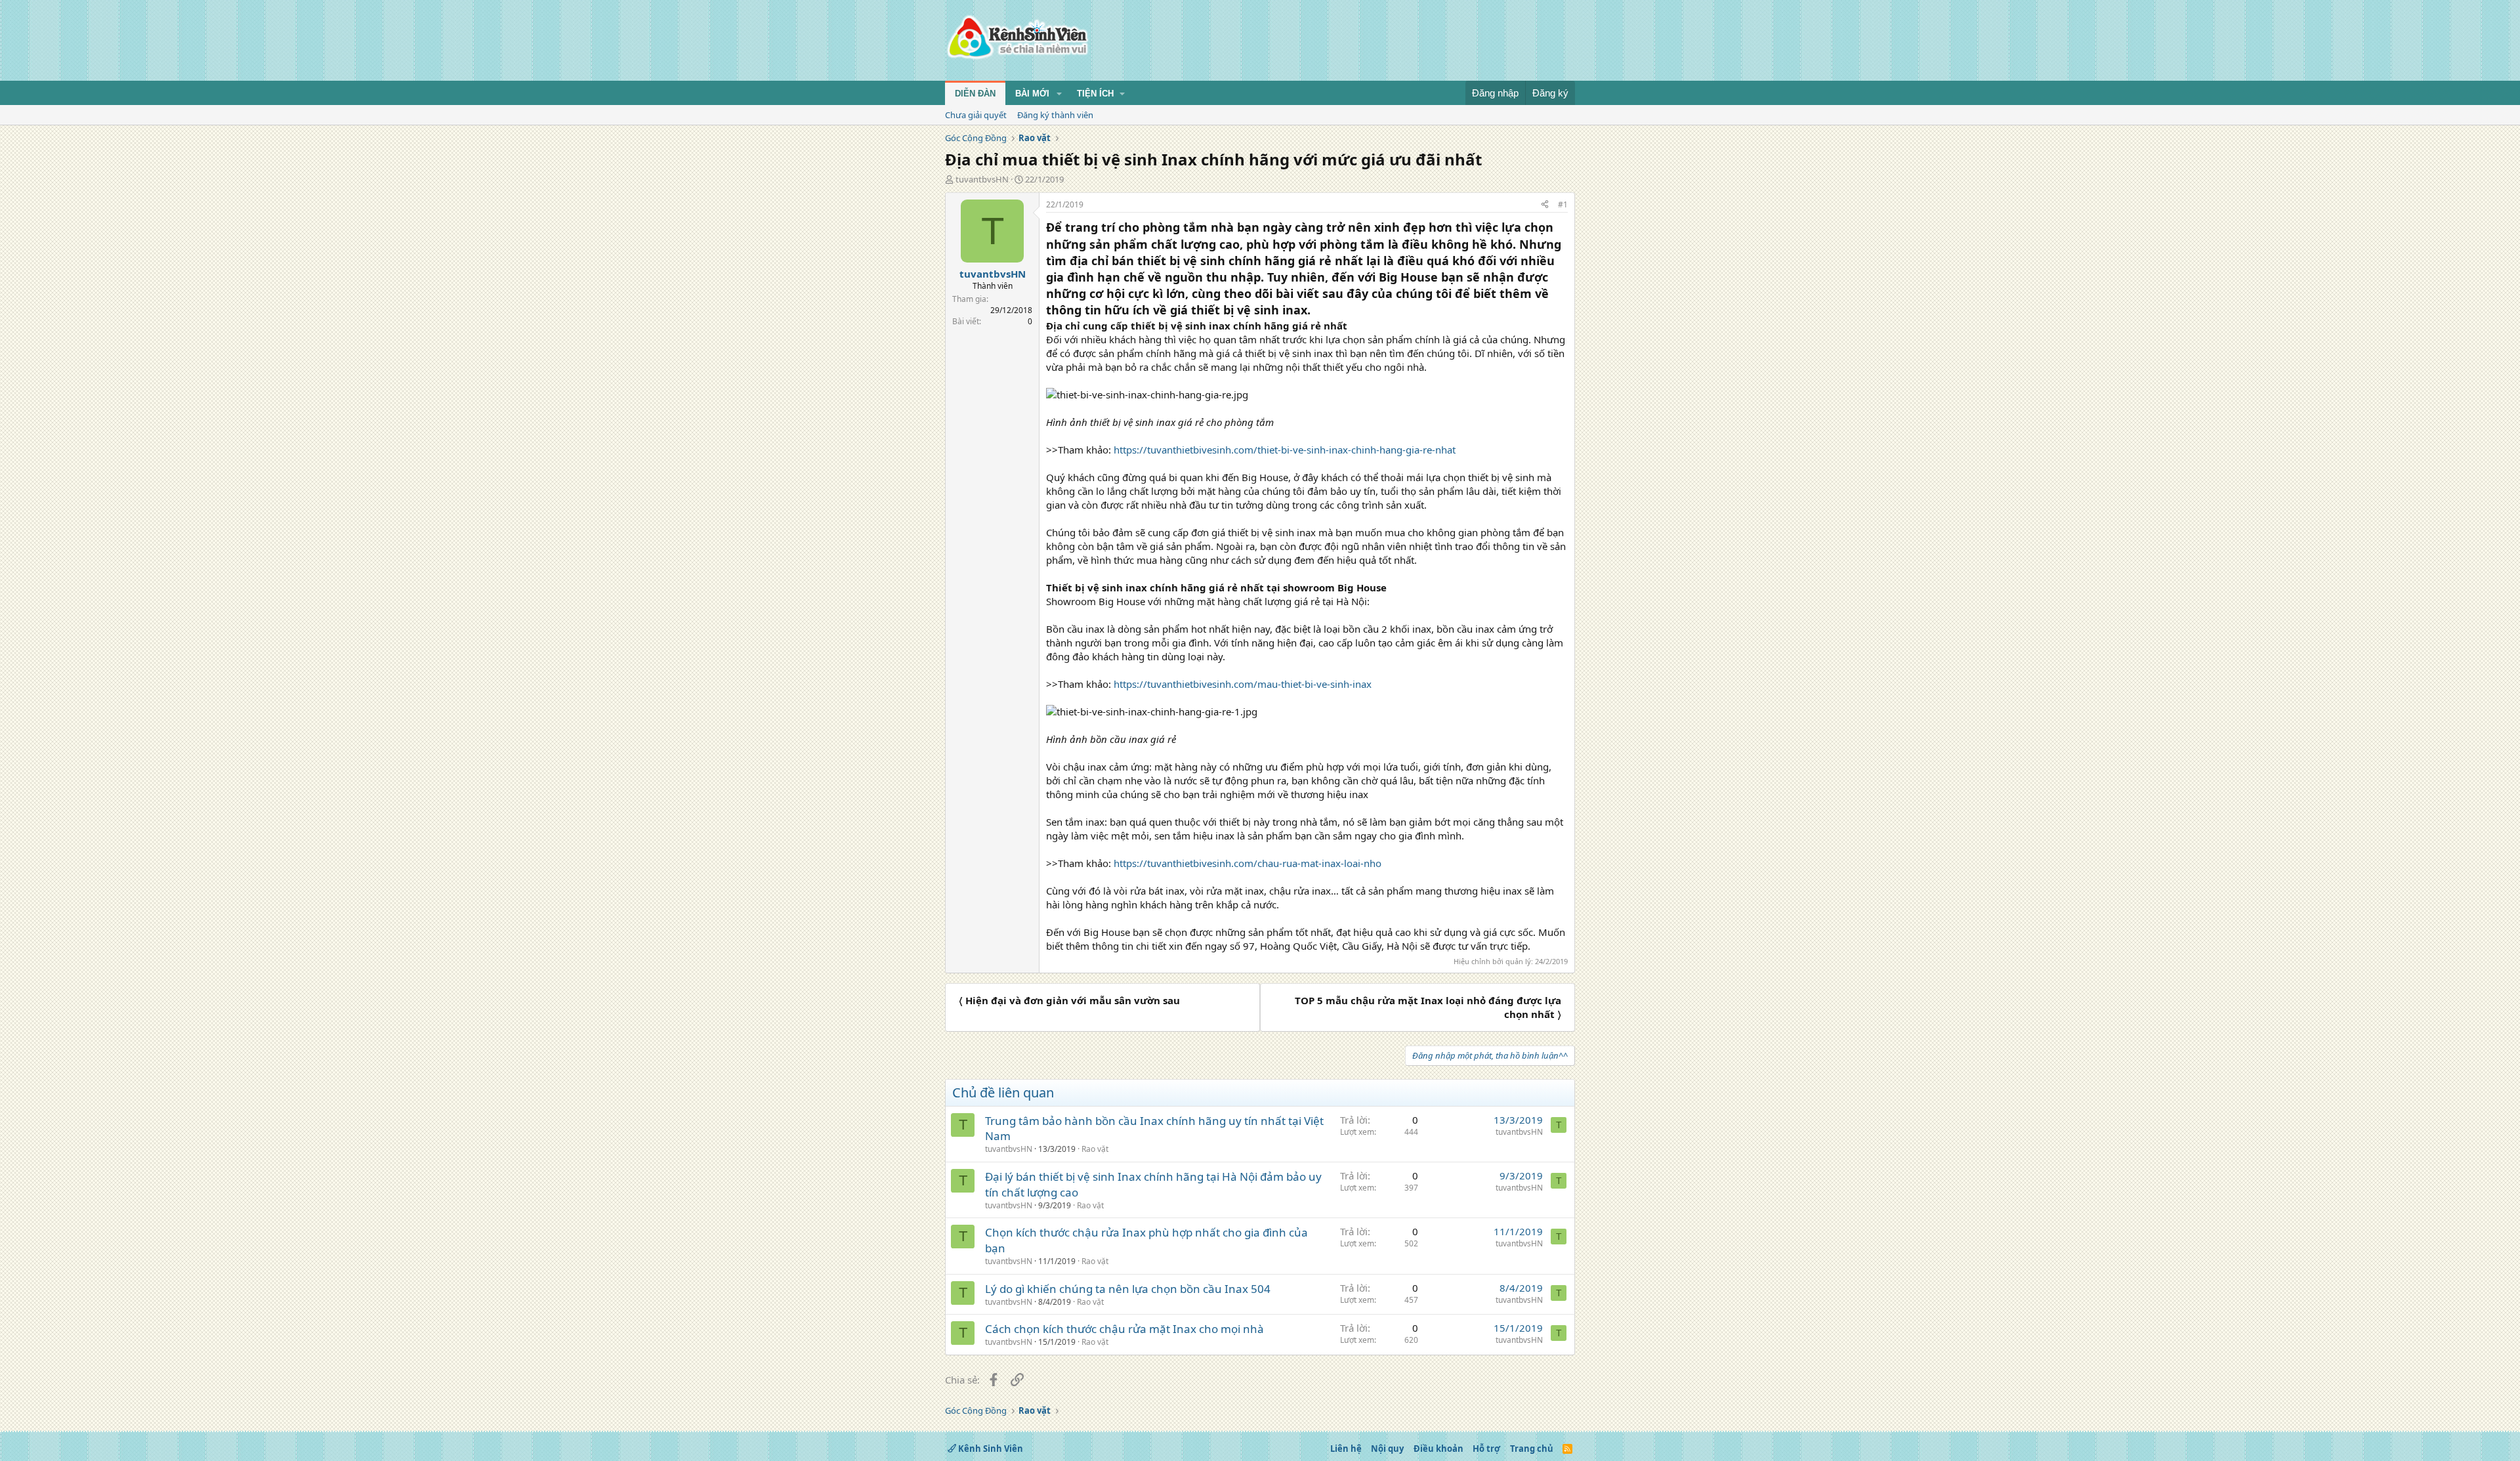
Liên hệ (1346, 1449)
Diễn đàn (975, 94)
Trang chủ (1532, 1449)
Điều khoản (1438, 1449)
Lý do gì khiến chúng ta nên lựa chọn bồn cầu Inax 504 (1128, 1289)
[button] (1059, 94)
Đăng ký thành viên (1055, 115)
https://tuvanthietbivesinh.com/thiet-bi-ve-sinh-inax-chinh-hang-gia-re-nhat (1285, 450)
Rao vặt (1095, 1149)
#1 (1563, 204)
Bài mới (1032, 94)
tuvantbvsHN (982, 179)
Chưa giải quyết (976, 115)
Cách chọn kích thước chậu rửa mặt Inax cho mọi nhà (1124, 1329)
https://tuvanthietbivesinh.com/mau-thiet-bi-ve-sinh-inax (1243, 684)
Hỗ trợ (1486, 1449)
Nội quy (1387, 1449)
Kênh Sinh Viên (990, 1449)
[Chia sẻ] (1545, 205)
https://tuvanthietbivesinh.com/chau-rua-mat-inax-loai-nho (1248, 863)
